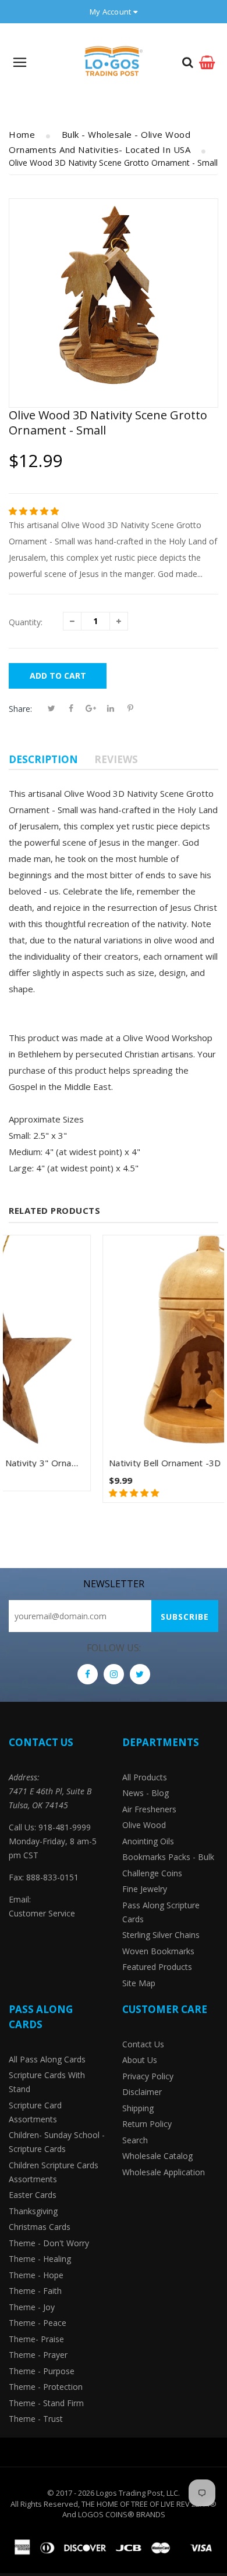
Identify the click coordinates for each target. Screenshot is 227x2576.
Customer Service (42, 1913)
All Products (145, 1777)
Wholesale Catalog (157, 2156)
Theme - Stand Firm (46, 2403)
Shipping (138, 2108)
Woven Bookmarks (158, 1951)
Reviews (116, 759)
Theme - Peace (38, 2323)
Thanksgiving (33, 2211)
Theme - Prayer (38, 2355)
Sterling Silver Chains (161, 1935)
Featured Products (157, 1967)
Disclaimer (142, 2092)
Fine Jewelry (145, 1889)
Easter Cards (33, 2195)
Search (135, 2140)
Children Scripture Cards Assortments (54, 2172)
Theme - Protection (46, 2387)
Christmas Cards (40, 2227)
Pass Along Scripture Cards (161, 1912)
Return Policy (147, 2124)
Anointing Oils (148, 1841)
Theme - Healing (40, 2259)
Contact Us (143, 2044)
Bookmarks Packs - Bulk (168, 1857)
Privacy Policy (148, 2076)
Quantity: (26, 622)
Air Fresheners (149, 1809)
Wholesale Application (164, 2172)
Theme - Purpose (42, 2371)
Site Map (139, 1983)
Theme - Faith (35, 2291)
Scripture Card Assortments (35, 2112)
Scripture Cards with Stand (47, 2082)
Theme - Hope (36, 2275)
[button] (35, 511)
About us (140, 2060)
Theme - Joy (32, 2307)
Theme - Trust (36, 2419)
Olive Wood (144, 1825)
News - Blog (146, 1793)
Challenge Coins (152, 1873)
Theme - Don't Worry (49, 2243)
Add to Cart (58, 676)
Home (22, 134)
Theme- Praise (36, 2339)
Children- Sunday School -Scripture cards (57, 2142)
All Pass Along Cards (47, 2059)
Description (43, 759)
